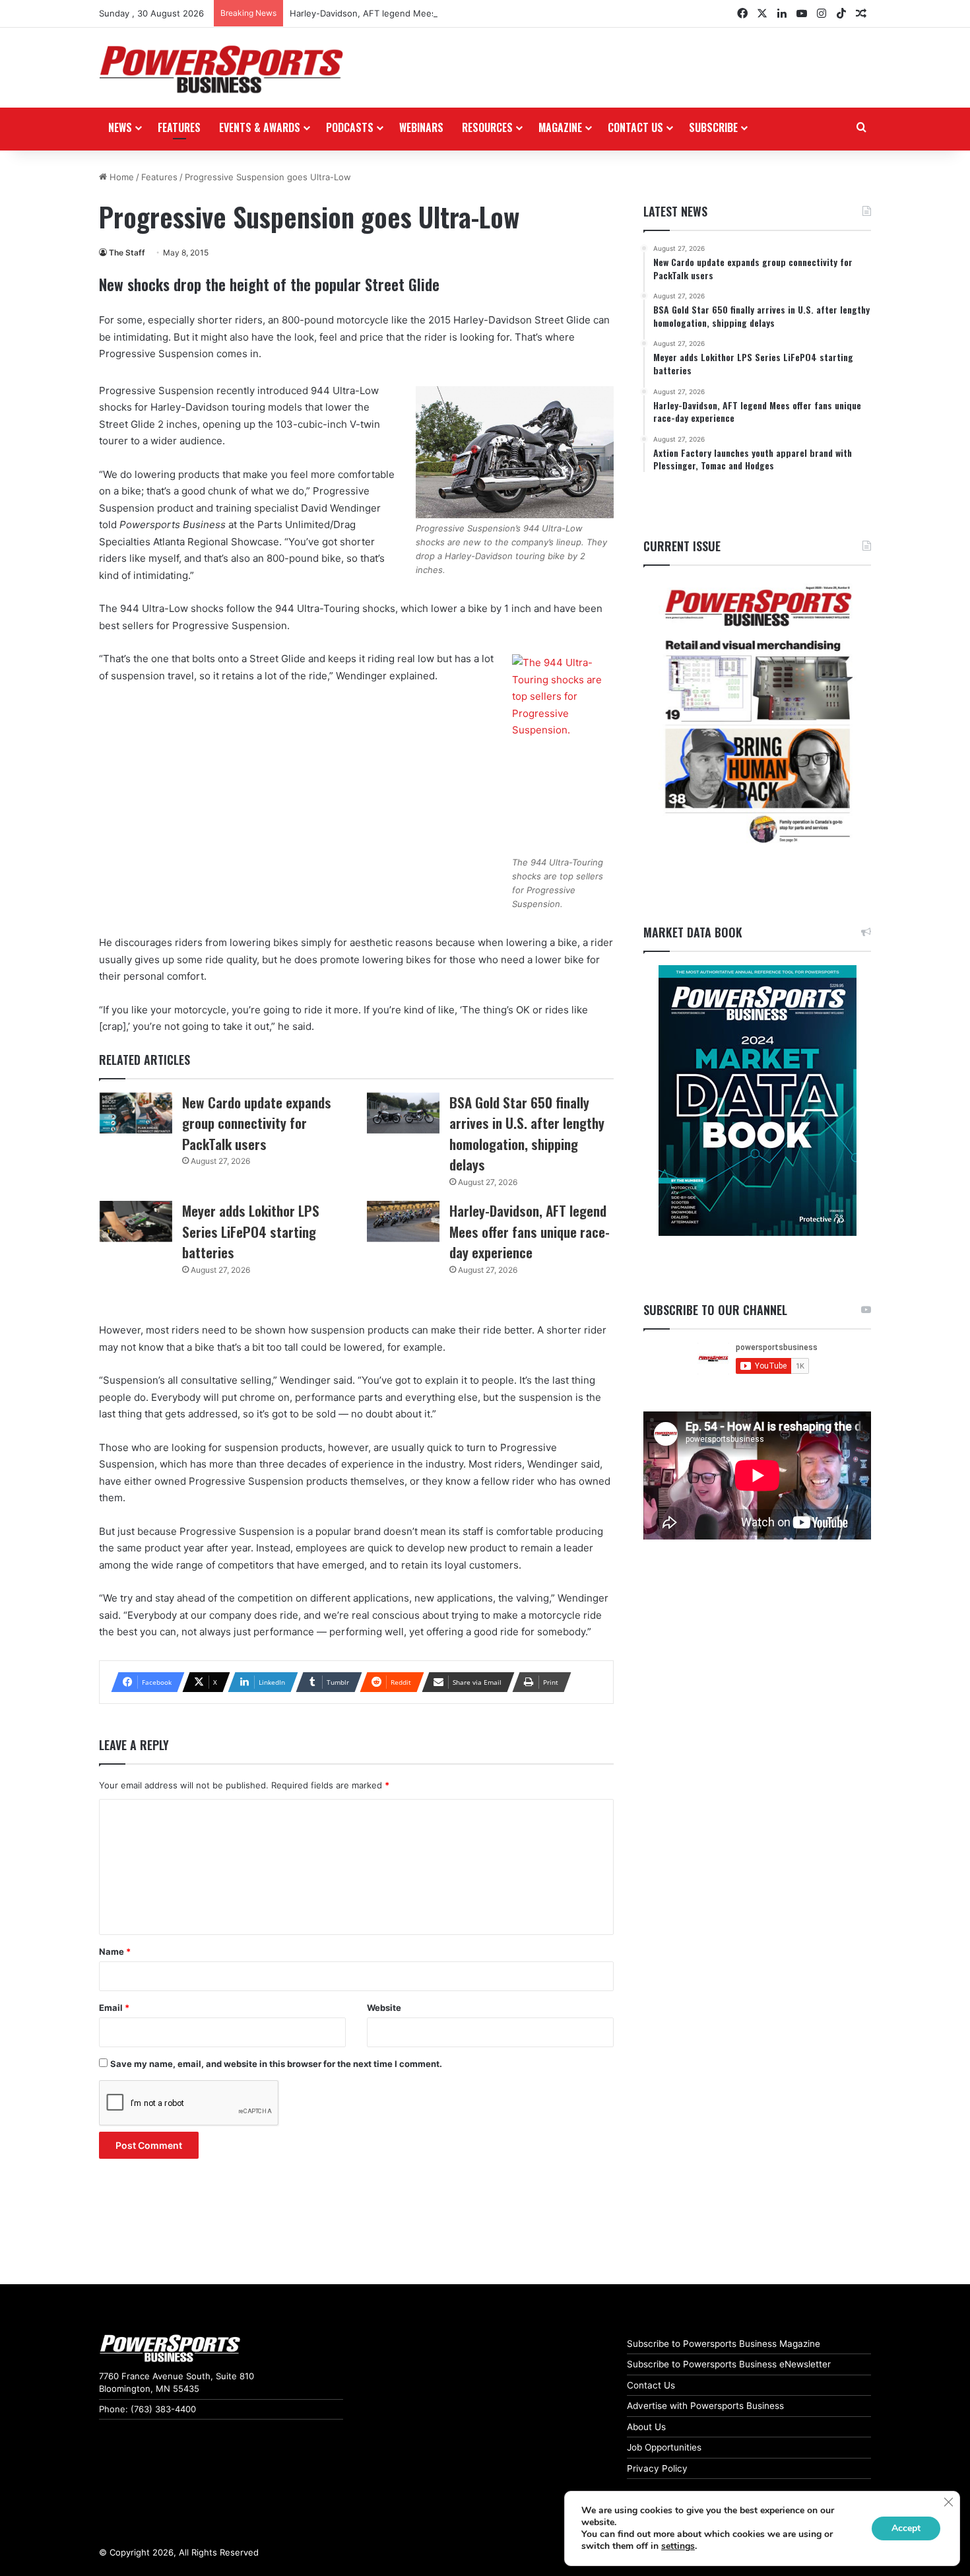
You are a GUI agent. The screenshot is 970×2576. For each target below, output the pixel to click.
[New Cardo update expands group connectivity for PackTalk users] (136, 1113)
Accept (906, 2528)
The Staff (127, 253)
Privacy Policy (657, 2468)
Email (114, 2008)
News (120, 127)
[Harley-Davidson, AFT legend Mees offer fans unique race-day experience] (403, 1221)
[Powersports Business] (221, 69)
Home (120, 177)
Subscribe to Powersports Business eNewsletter (729, 2364)
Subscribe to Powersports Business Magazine (724, 2344)
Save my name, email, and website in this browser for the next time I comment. (276, 2064)
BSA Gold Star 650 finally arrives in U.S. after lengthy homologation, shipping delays (527, 1134)
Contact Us (651, 2385)
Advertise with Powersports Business (705, 2406)
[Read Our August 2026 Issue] (757, 715)
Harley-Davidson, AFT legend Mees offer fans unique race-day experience (444, 13)
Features (179, 127)
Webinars (421, 127)
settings (678, 2546)
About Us (646, 2427)
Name (115, 1951)
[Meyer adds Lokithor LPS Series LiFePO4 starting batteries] (136, 1221)
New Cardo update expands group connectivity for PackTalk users (257, 1123)
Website (384, 2008)
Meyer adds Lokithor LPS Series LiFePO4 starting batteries (251, 1231)
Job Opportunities (664, 2447)
